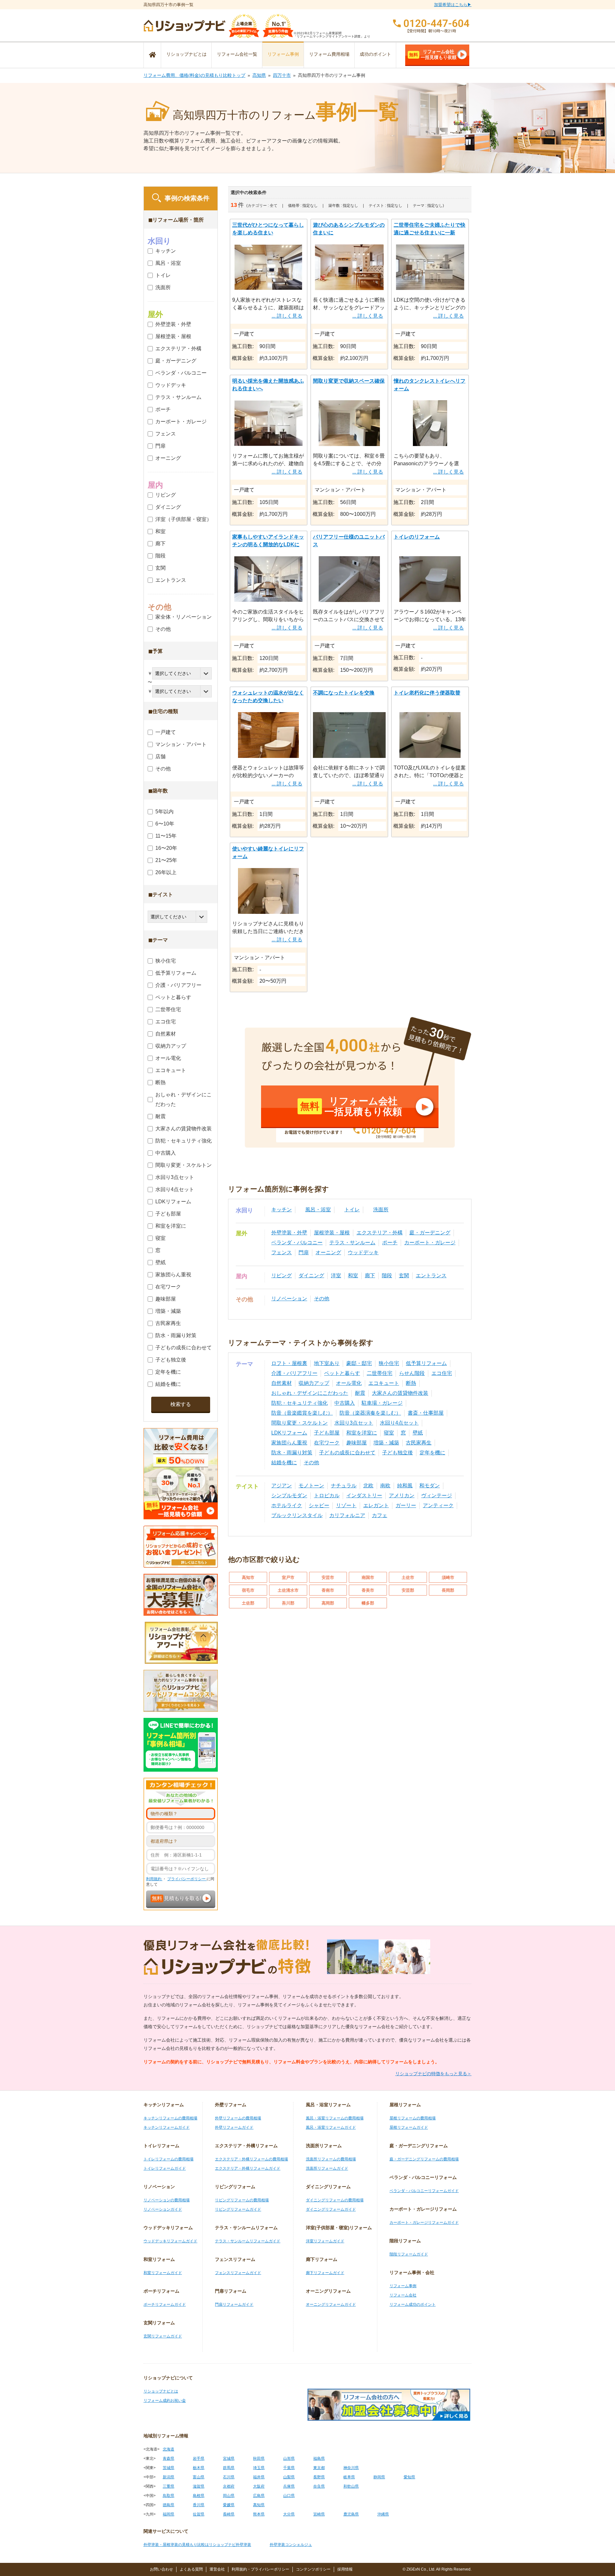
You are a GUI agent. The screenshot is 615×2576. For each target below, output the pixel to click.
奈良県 (319, 2486)
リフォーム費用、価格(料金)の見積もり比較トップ (194, 75)
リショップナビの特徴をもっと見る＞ (433, 2074)
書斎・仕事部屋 (426, 1413)
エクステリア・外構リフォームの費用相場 (251, 2159)
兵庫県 (289, 2486)
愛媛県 (229, 2505)
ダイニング (311, 1276)
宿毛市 (248, 1590)
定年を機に (432, 1453)
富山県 (199, 2477)
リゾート (346, 1505)
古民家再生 (419, 1443)
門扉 (304, 1252)
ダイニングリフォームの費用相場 (335, 2200)
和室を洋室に (362, 1433)
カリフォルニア (347, 1515)
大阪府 (259, 2486)
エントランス (431, 1276)
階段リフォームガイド (409, 2254)
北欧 (368, 1486)
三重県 (168, 2486)
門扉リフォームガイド (234, 2304)
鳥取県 (168, 2496)
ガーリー (406, 1505)
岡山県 (229, 2496)
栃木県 (199, 2468)
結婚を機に (284, 1463)
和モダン (430, 1486)
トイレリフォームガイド (165, 2168)
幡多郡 (368, 1603)
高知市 (248, 1577)
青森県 (168, 2458)
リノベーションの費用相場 (167, 2200)
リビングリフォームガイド (238, 2209)
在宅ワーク (327, 1443)
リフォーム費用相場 (329, 54)
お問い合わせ (161, 2569)
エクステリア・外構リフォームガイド (248, 2168)
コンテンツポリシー (313, 2569)
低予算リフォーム (426, 1363)
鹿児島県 (351, 2514)
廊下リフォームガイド (325, 2273)
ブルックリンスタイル (297, 1515)
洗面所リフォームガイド (327, 2168)
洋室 (336, 1276)
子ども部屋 (327, 1433)
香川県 (199, 2505)
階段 (387, 1276)
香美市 (368, 1590)
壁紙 (418, 1433)
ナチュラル (344, 1486)
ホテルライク (287, 1505)
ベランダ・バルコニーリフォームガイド (424, 2191)
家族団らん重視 (289, 1443)
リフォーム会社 (403, 2295)
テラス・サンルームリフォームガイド (248, 2241)
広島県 (259, 2496)
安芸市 (328, 1577)
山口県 (289, 2496)
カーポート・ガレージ (430, 1243)
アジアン (282, 1486)
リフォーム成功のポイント (413, 2304)
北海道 (168, 2449)
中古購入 (345, 1403)
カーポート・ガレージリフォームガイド (424, 2223)
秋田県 (259, 2458)
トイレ (352, 1210)
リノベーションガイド (163, 2209)
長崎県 (229, 2514)
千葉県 (289, 2468)
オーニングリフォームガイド (331, 2304)
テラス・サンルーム (352, 1243)
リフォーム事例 (283, 54)
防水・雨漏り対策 (292, 1453)
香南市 (328, 1590)
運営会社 (217, 2569)
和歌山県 (351, 2486)
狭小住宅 (389, 1363)
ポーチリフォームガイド (165, 2304)
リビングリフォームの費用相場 (242, 2200)
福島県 (319, 2458)
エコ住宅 (442, 1373)
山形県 (289, 2458)
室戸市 (288, 1577)
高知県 (259, 75)
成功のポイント (375, 54)
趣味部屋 (357, 1443)
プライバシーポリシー (187, 1879)
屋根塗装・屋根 (332, 1233)
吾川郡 (288, 1603)
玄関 (404, 1276)
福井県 (259, 2477)
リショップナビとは (186, 54)
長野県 (319, 2477)
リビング (282, 1276)
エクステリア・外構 (380, 1233)
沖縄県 (383, 2514)
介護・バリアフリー (294, 1373)
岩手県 (199, 2458)
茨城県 (168, 2468)
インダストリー (364, 1495)
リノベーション (289, 1299)
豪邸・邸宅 (359, 1363)
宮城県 (229, 2458)
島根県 (199, 2496)
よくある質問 (191, 2569)
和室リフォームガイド (163, 2273)
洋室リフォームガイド (325, 2241)
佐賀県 (199, 2514)
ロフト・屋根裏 (289, 1363)
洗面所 (381, 1210)
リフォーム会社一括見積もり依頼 (433, 54)
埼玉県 (259, 2468)
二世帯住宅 (380, 1373)
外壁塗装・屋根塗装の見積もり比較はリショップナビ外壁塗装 (197, 2545)
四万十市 (282, 75)
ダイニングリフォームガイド (331, 2209)
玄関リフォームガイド (163, 2336)
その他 (322, 1299)
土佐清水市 (288, 1590)
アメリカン (402, 1495)
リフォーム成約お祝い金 (165, 2401)
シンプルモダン (289, 1495)
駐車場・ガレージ (382, 1403)
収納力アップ (314, 1383)
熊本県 (259, 2514)
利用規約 (154, 1879)
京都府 (229, 2486)
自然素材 (282, 1383)
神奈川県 (351, 2468)
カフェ (380, 1515)
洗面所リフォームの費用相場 (331, 2159)
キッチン (282, 1210)
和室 (353, 1276)
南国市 (368, 1577)
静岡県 (379, 2477)
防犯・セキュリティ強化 (299, 1403)
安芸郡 (408, 1590)
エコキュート (384, 1383)
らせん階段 (412, 1373)
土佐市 (408, 1577)
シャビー (319, 1505)
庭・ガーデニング (430, 1233)
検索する (181, 1404)
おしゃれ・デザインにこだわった (310, 1393)
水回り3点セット (354, 1423)
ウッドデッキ (363, 1252)
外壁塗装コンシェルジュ (291, 2545)
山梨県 (289, 2477)
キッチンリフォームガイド (167, 2127)
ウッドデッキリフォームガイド (170, 2241)
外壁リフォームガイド (234, 2127)
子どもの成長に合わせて (347, 1453)
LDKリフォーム (289, 1433)
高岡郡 (328, 1603)
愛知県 (409, 2477)
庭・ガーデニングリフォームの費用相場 (424, 2159)
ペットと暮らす (342, 1373)
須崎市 (448, 1577)
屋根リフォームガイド (409, 2127)
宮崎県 (319, 2514)
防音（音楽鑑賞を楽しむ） (302, 1413)
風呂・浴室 (318, 1210)
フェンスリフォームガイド (238, 2273)
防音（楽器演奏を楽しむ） (370, 1413)
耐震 (360, 1393)
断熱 (411, 1383)
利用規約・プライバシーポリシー (260, 2569)
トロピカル (327, 1495)
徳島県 (168, 2505)
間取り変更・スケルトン (299, 1423)
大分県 (289, 2514)
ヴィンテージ (437, 1495)
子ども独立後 (398, 1453)
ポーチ (390, 1243)
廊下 (370, 1276)
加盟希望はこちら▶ (453, 5)
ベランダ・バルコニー (297, 1243)
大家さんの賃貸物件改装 (400, 1393)
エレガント (376, 1505)
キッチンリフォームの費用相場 (170, 2118)
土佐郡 (248, 1603)
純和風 (405, 1486)
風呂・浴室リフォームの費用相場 (335, 2118)
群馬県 (229, 2468)
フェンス (282, 1252)
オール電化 (349, 1383)
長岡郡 (448, 1590)
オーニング (328, 1252)
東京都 (319, 2468)
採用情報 (345, 2569)
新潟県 (168, 2477)
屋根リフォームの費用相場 (413, 2118)
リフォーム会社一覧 (237, 54)
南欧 (385, 1486)
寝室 (389, 1433)
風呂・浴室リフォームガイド (331, 2127)
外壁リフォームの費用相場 (238, 2118)
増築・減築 (386, 1443)
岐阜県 (349, 2477)
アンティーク (438, 1505)
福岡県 (168, 2514)
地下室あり (327, 1363)
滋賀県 (199, 2486)
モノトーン (311, 1486)
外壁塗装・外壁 (289, 1233)
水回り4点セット (399, 1423)
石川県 (229, 2477)
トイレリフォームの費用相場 (168, 2159)
